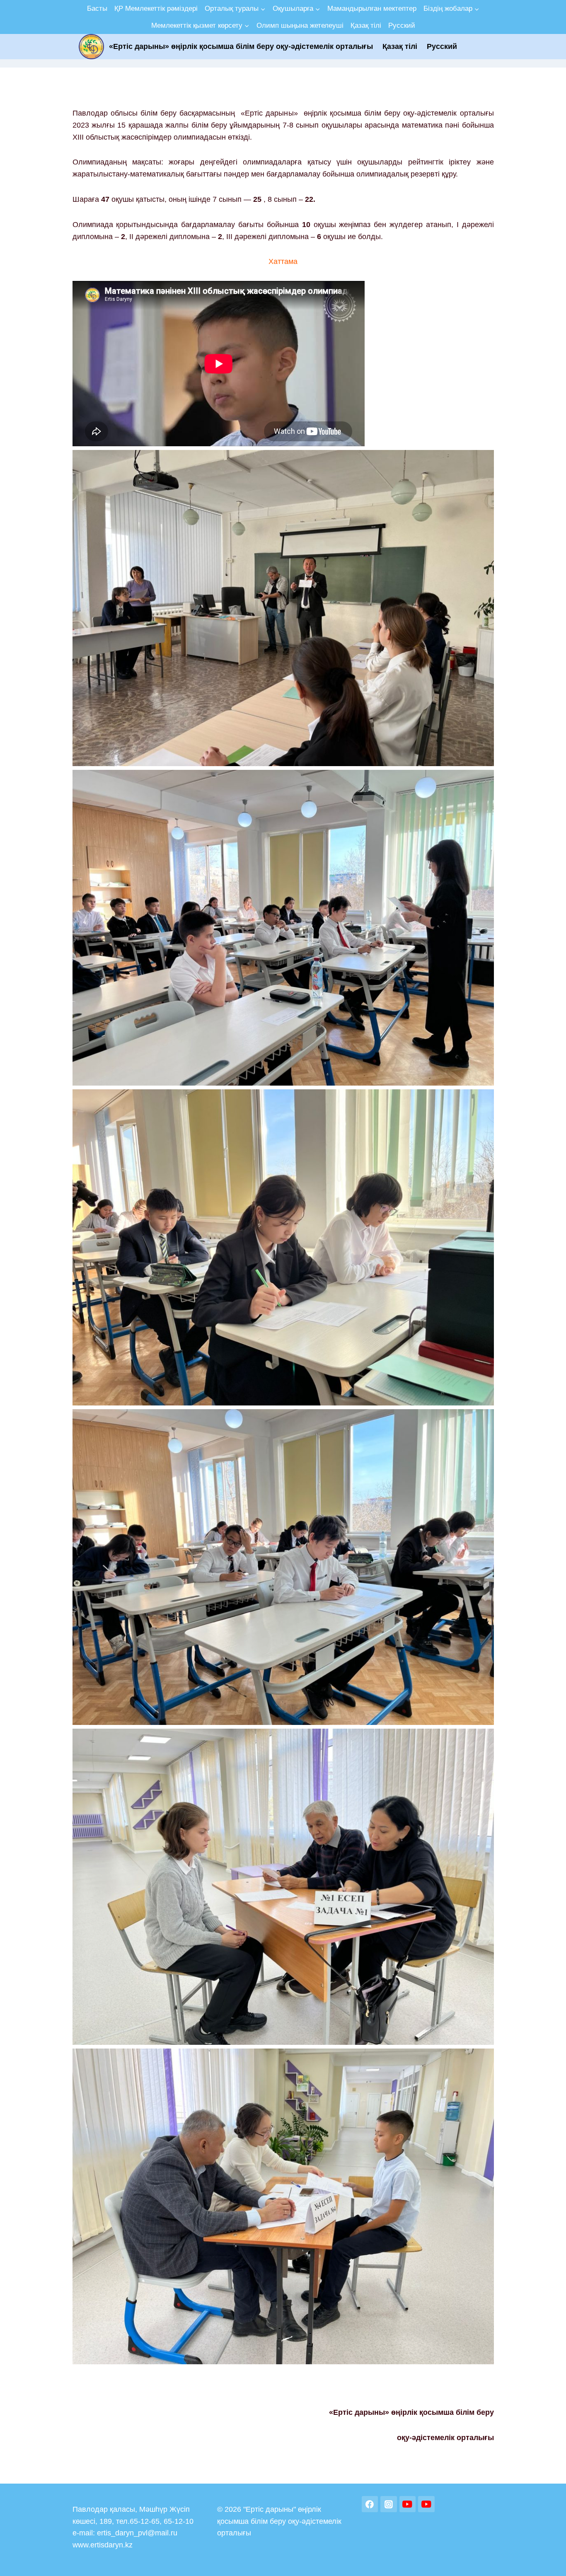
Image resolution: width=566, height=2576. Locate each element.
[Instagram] (389, 2504)
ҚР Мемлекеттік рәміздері (156, 8)
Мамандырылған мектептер (372, 8)
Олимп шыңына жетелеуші (300, 25)
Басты (97, 8)
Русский (402, 25)
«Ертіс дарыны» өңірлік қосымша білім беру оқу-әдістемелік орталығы (241, 46)
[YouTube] (408, 2504)
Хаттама (283, 261)
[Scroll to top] (547, 2561)
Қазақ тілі (366, 25)
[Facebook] (370, 2504)
